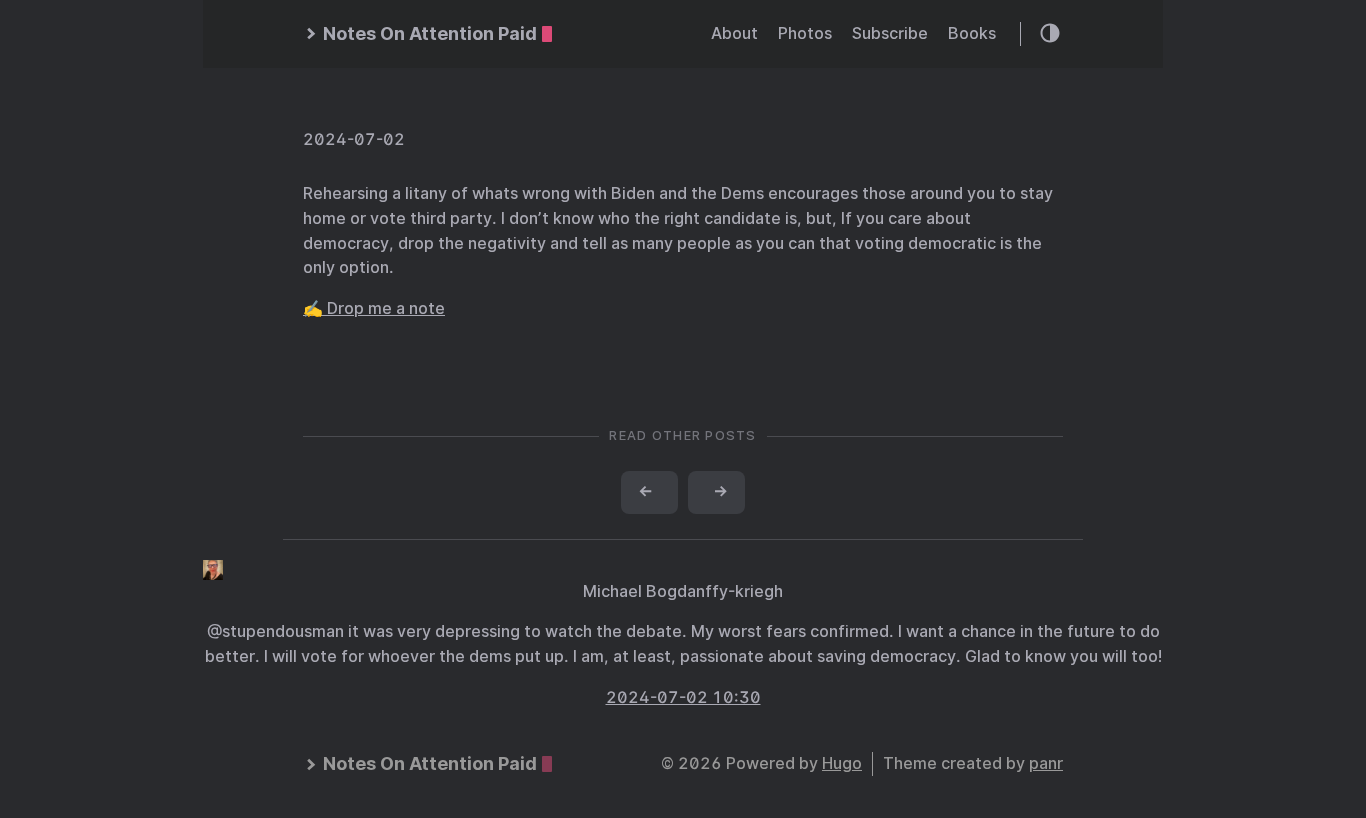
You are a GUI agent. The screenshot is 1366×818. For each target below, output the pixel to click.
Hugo (842, 763)
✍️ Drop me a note (374, 308)
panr (1046, 763)
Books (972, 33)
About (734, 33)
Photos (805, 33)
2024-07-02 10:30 (683, 697)
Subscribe (890, 33)
